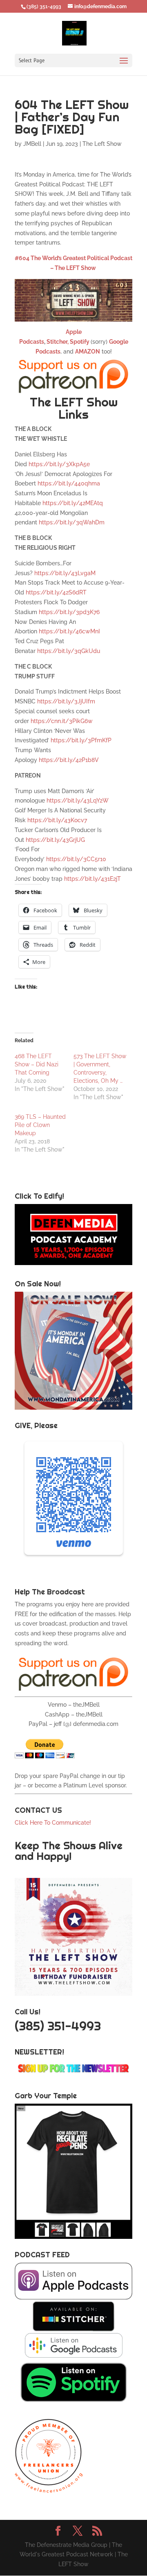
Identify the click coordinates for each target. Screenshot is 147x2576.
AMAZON (88, 351)
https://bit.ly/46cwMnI (69, 631)
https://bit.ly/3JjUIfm (66, 701)
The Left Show (102, 144)
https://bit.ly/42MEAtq (73, 503)
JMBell (32, 144)
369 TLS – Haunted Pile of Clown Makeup (40, 1125)
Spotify (80, 342)
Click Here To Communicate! (54, 1823)
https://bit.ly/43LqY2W (78, 800)
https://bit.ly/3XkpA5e (59, 464)
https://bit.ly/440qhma (69, 483)
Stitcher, (57, 342)
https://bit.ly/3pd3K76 (69, 612)
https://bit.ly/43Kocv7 (57, 820)
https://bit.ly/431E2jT (92, 879)
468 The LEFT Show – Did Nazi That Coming (37, 1064)
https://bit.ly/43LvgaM (65, 573)
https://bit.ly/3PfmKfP (81, 740)
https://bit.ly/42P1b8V (69, 760)
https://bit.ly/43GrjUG (55, 840)
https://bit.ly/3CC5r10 (76, 859)
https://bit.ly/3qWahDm (72, 522)
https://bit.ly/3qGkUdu (69, 651)
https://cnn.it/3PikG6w (62, 721)
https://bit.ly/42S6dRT (56, 592)
